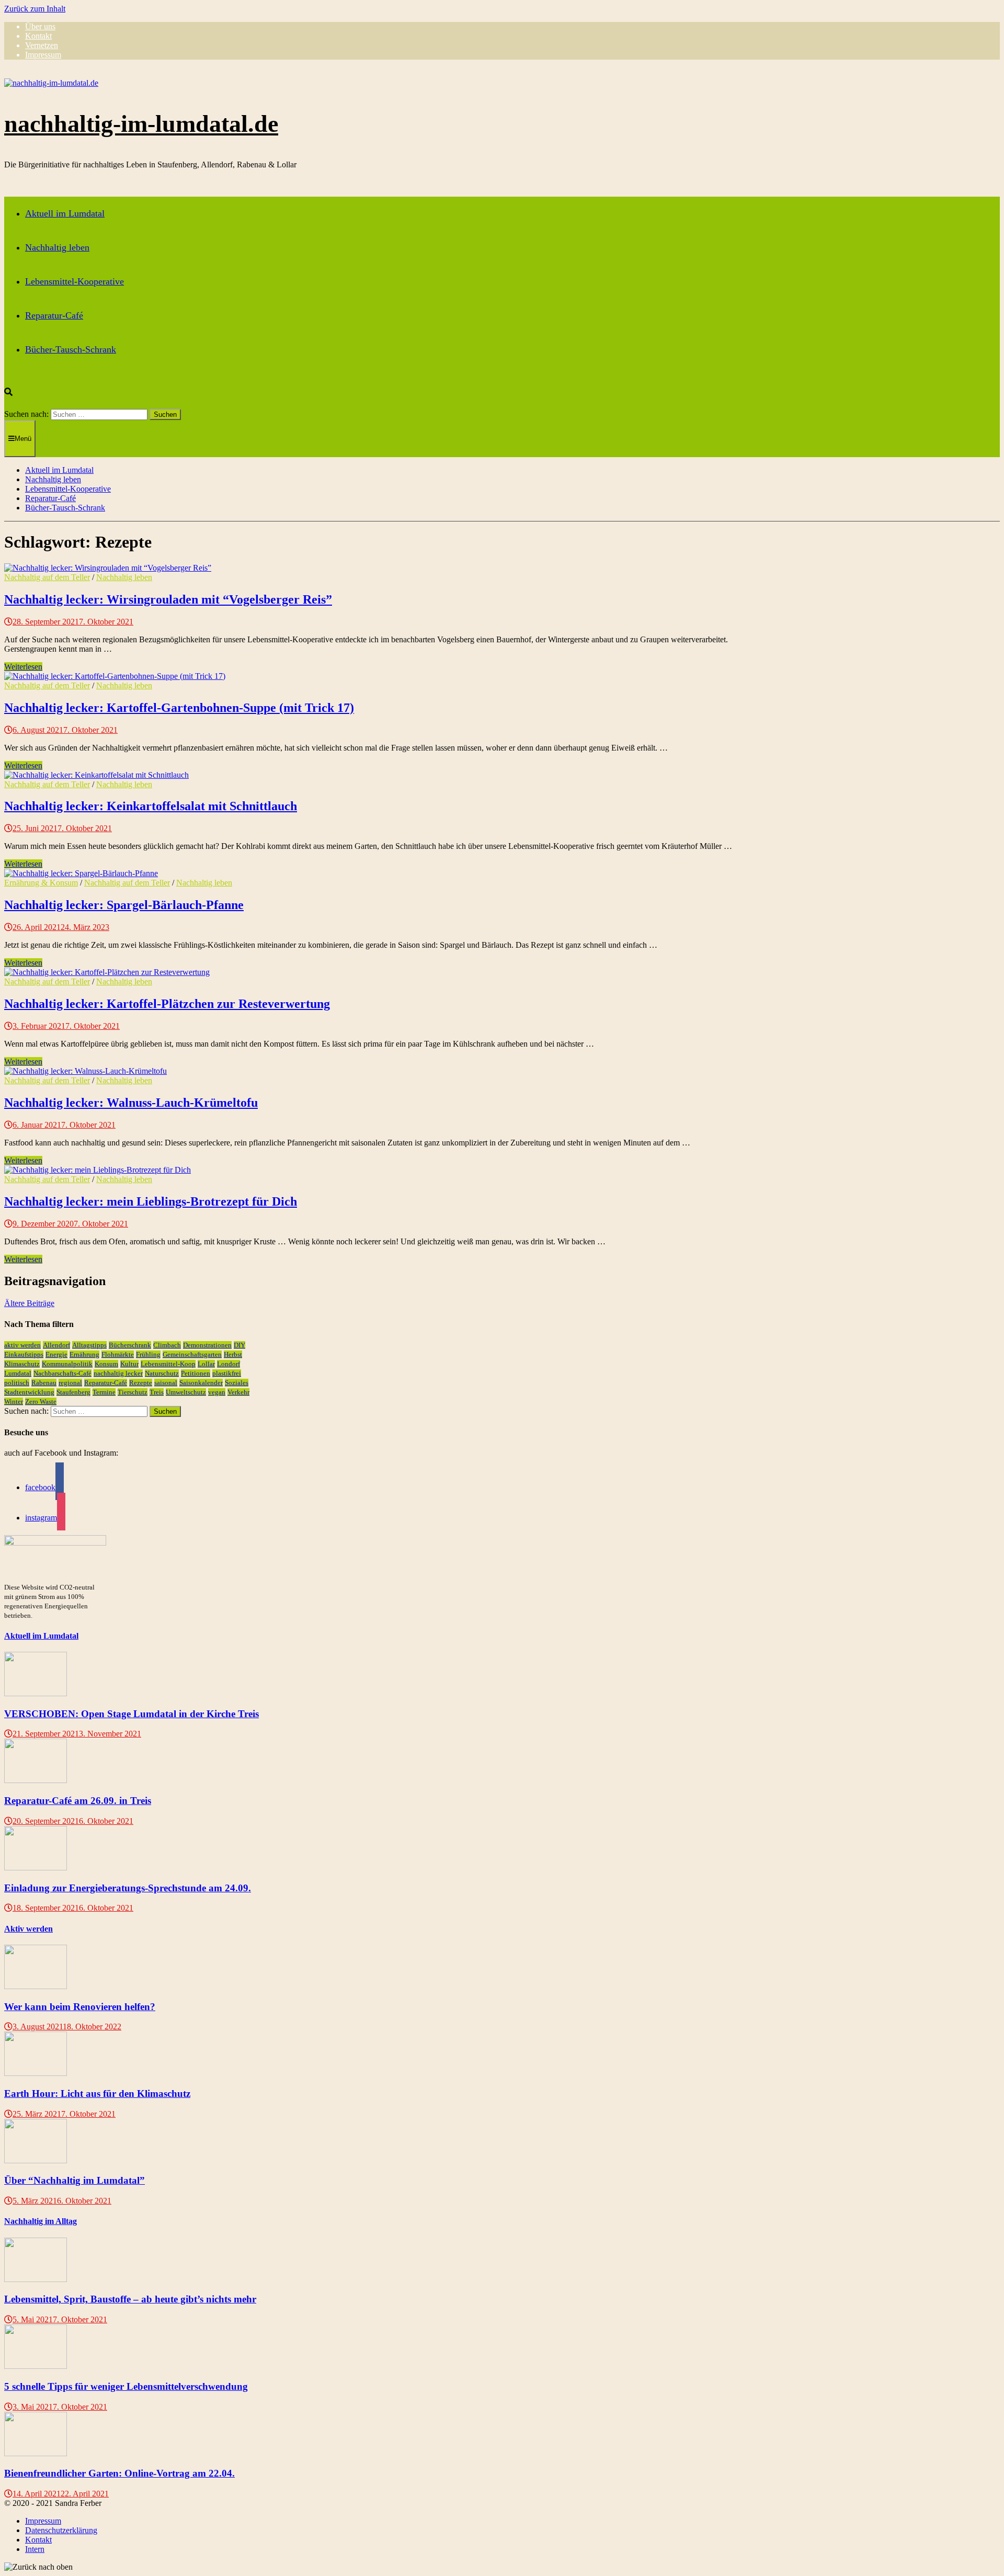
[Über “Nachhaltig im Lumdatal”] (36, 2160)
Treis (157, 1392)
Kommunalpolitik (67, 1364)
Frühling (148, 1354)
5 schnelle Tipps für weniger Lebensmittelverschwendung (126, 2386)
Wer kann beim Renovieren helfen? (80, 2007)
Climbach (167, 1345)
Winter (14, 1402)
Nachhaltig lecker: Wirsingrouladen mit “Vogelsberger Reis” (168, 599)
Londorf (229, 1364)
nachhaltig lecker (118, 1373)
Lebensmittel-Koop (168, 1364)
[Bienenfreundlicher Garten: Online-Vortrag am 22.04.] (36, 2453)
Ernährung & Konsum (41, 883)
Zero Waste (41, 1402)
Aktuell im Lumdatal (65, 213)
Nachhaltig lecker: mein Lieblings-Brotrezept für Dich (151, 1201)
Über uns (40, 26)
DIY (239, 1345)
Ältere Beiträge (29, 1303)
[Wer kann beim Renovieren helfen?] (36, 1986)
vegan (217, 1392)
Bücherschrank (130, 1345)
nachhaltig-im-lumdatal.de (141, 124)
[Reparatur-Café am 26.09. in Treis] (36, 1780)
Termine (104, 1392)
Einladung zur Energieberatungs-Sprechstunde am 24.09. (128, 1888)
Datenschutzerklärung (61, 2530)
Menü (23, 439)
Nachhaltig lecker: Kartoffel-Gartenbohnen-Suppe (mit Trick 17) (179, 708)
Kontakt (38, 36)
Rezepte (141, 1383)
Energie (56, 1354)
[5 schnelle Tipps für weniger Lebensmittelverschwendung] (36, 2366)
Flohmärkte (118, 1354)
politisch (17, 1383)
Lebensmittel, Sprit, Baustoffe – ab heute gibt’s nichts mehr (130, 2299)
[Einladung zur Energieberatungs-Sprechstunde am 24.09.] (36, 1868)
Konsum (106, 1364)
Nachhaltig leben (57, 247)
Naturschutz (162, 1373)
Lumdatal (18, 1373)
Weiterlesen (23, 667)
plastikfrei (227, 1373)
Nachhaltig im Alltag (41, 2221)
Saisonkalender (201, 1383)
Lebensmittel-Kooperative (75, 281)
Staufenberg (73, 1392)
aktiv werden (22, 1345)
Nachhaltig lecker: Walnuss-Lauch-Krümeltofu (131, 1103)
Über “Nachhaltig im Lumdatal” (75, 2180)
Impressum (43, 55)
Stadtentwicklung (29, 1392)
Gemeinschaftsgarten (192, 1354)
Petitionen (196, 1373)
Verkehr (238, 1392)
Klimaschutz (22, 1364)
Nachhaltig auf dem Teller (47, 577)
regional (70, 1383)
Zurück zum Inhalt (35, 9)
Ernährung (84, 1354)
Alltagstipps (89, 1345)
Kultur (129, 1364)
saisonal (166, 1383)
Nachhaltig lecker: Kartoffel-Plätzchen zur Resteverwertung (167, 1004)
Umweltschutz (186, 1392)
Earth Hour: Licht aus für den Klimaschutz (97, 2093)
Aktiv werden (28, 1929)
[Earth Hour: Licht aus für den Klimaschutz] (36, 2073)
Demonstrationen (207, 1345)
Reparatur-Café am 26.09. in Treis (78, 1801)
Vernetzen (42, 45)
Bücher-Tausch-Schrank (71, 349)
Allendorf (56, 1345)
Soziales (237, 1383)
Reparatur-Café (54, 315)
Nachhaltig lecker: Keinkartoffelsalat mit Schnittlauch (151, 806)
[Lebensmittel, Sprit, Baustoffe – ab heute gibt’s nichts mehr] (36, 2279)
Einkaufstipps (24, 1354)
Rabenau (44, 1383)
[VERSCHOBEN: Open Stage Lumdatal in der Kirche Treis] (36, 1693)
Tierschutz (133, 1392)
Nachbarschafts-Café (62, 1373)
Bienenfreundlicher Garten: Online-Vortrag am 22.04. (119, 2473)
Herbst (233, 1354)
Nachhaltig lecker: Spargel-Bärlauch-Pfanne (124, 905)
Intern (35, 2549)
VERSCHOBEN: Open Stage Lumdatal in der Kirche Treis (132, 1714)
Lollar (206, 1364)
